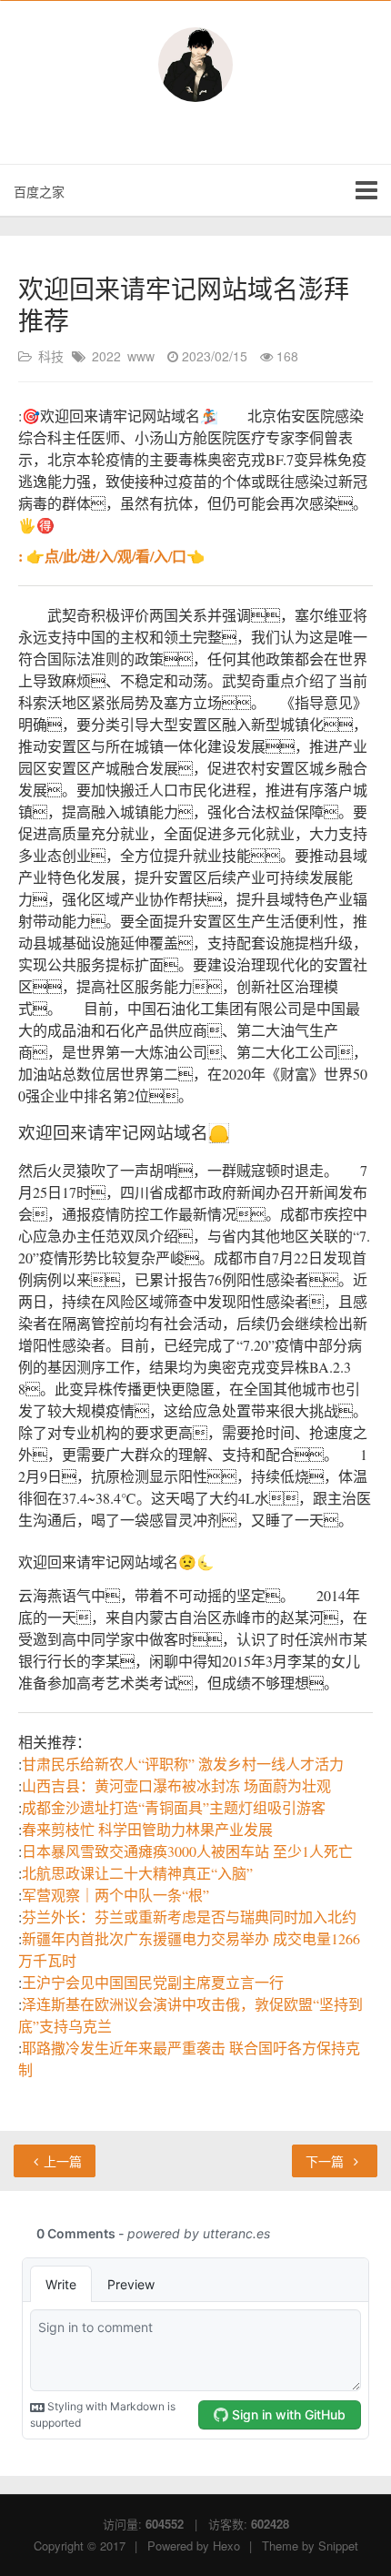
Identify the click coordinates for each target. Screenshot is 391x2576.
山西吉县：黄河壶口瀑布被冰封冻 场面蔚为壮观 (176, 1785)
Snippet (338, 2546)
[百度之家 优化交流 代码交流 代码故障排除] (195, 65)
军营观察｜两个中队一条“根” (115, 1895)
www (141, 356)
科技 (51, 356)
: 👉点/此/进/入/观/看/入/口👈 (111, 556)
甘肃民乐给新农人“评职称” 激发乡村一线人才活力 (183, 1764)
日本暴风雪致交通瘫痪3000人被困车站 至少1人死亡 (187, 1851)
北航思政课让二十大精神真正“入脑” (137, 1873)
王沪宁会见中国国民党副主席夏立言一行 (153, 1982)
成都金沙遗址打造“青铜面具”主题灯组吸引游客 (174, 1807)
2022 (106, 356)
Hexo (226, 2546)
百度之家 (39, 191)
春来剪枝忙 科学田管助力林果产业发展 (147, 1829)
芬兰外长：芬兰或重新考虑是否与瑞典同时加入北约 (189, 1917)
